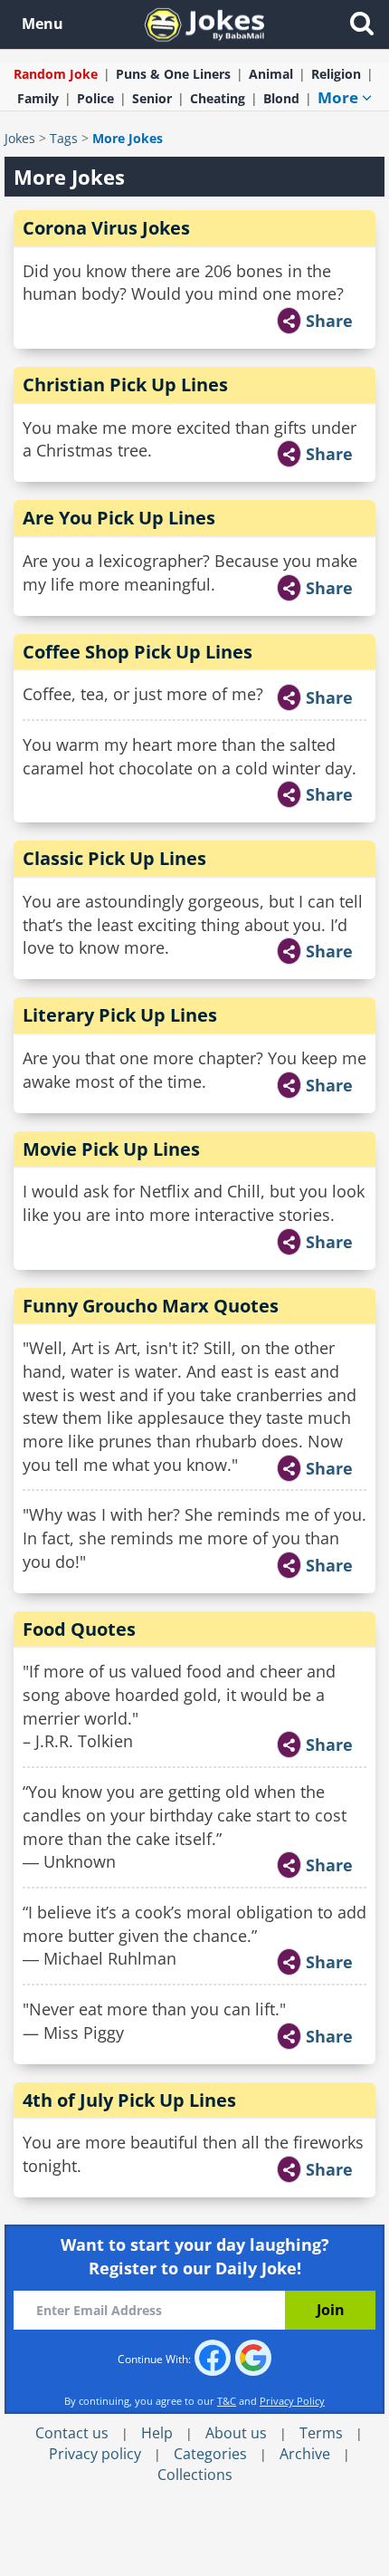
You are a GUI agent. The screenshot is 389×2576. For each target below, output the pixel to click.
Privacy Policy (292, 2401)
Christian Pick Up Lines (125, 384)
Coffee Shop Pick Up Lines (138, 652)
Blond (281, 98)
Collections (195, 2475)
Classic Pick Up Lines (114, 858)
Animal (271, 74)
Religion (336, 74)
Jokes (20, 138)
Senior (152, 98)
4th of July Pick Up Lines (129, 2100)
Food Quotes (79, 1629)
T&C (227, 2401)
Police (95, 98)
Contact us (72, 2433)
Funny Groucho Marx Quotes (151, 1306)
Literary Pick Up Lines (120, 1015)
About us (236, 2433)
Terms (321, 2433)
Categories (210, 2454)
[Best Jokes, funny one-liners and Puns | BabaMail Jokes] (204, 23)
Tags (64, 138)
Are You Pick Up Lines (119, 518)
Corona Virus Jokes (106, 228)
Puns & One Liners (173, 74)
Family (38, 98)
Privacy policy (95, 2454)
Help (157, 2433)
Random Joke (56, 74)
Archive (305, 2454)
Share (329, 321)
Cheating (218, 98)
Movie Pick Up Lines (111, 1149)
